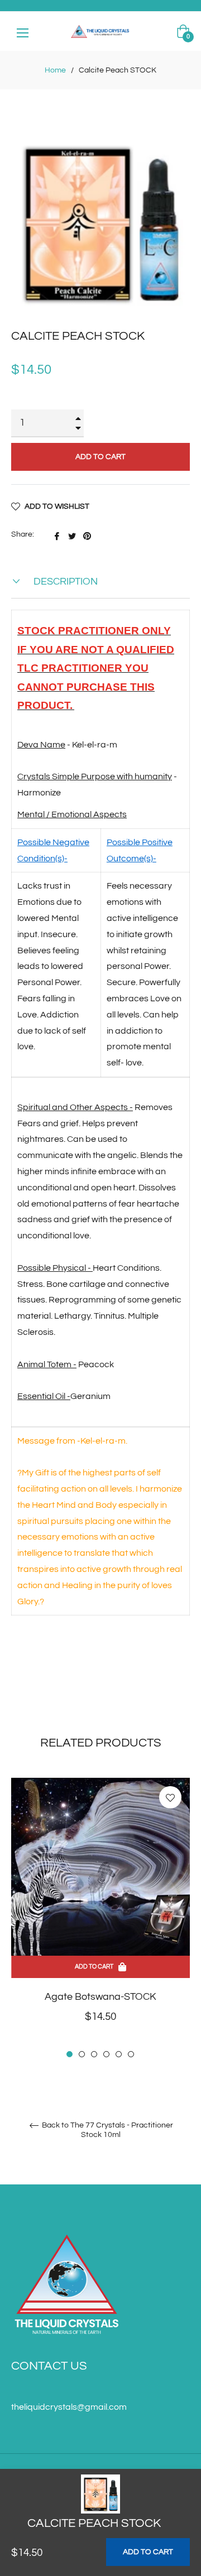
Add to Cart (148, 2552)
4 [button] (106, 2054)
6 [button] (131, 2054)
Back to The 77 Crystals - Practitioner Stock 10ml (107, 2130)
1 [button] (70, 2054)
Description (64, 582)
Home (55, 70)
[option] (100, 1919)
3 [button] (94, 2054)
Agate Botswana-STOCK (100, 1997)
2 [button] (82, 2054)
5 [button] (119, 2054)
